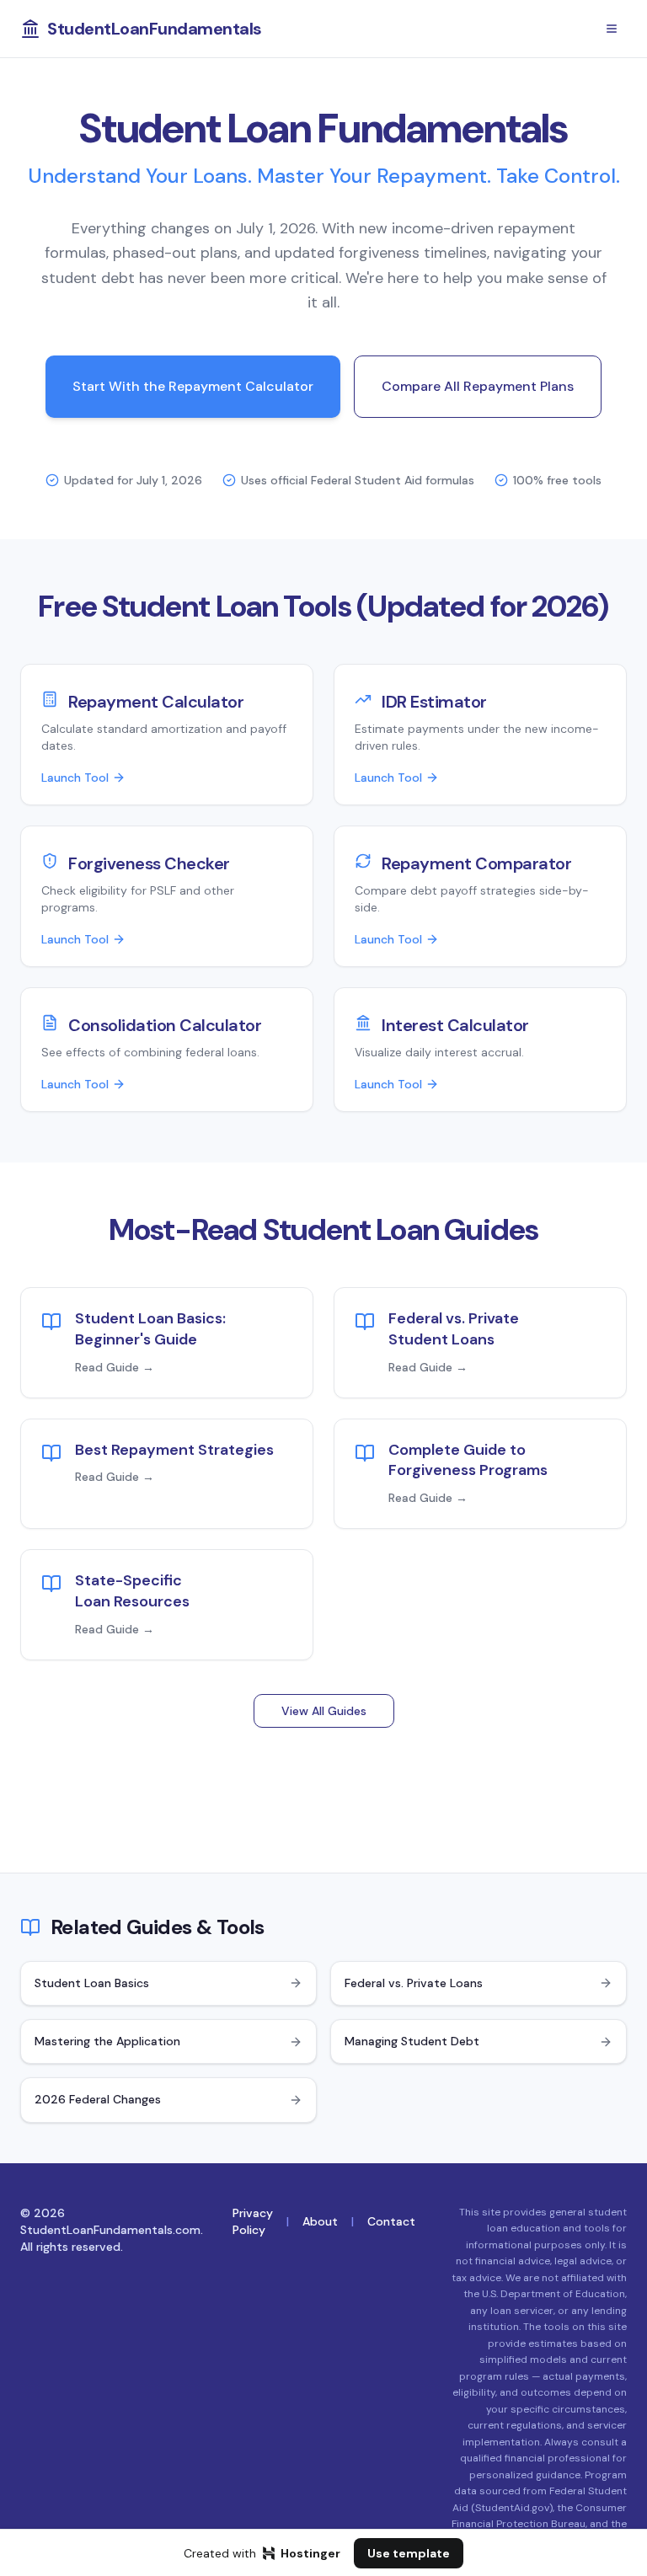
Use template (409, 2553)
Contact (391, 2221)
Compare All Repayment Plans (478, 386)
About (320, 2221)
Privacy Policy (253, 2221)
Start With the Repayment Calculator (193, 386)
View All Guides (324, 1711)
